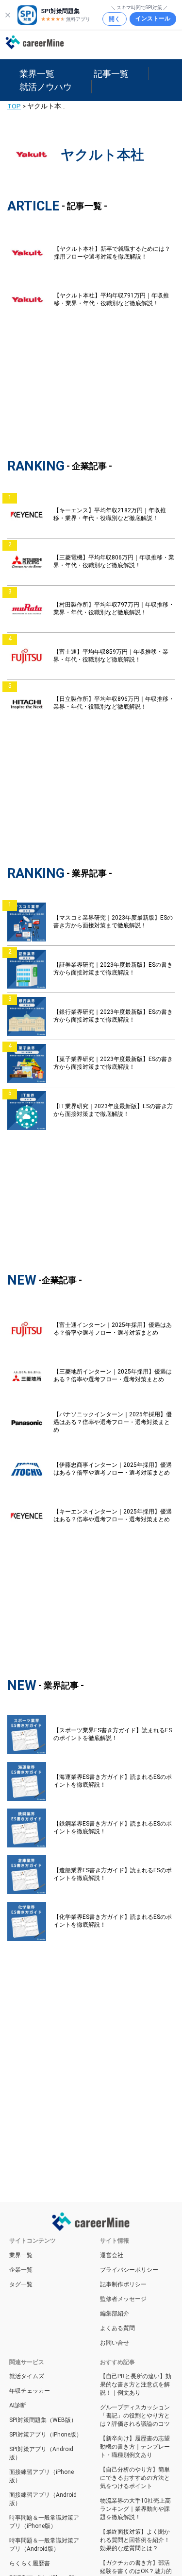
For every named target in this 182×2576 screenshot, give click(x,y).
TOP (14, 106)
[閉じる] (8, 15)
